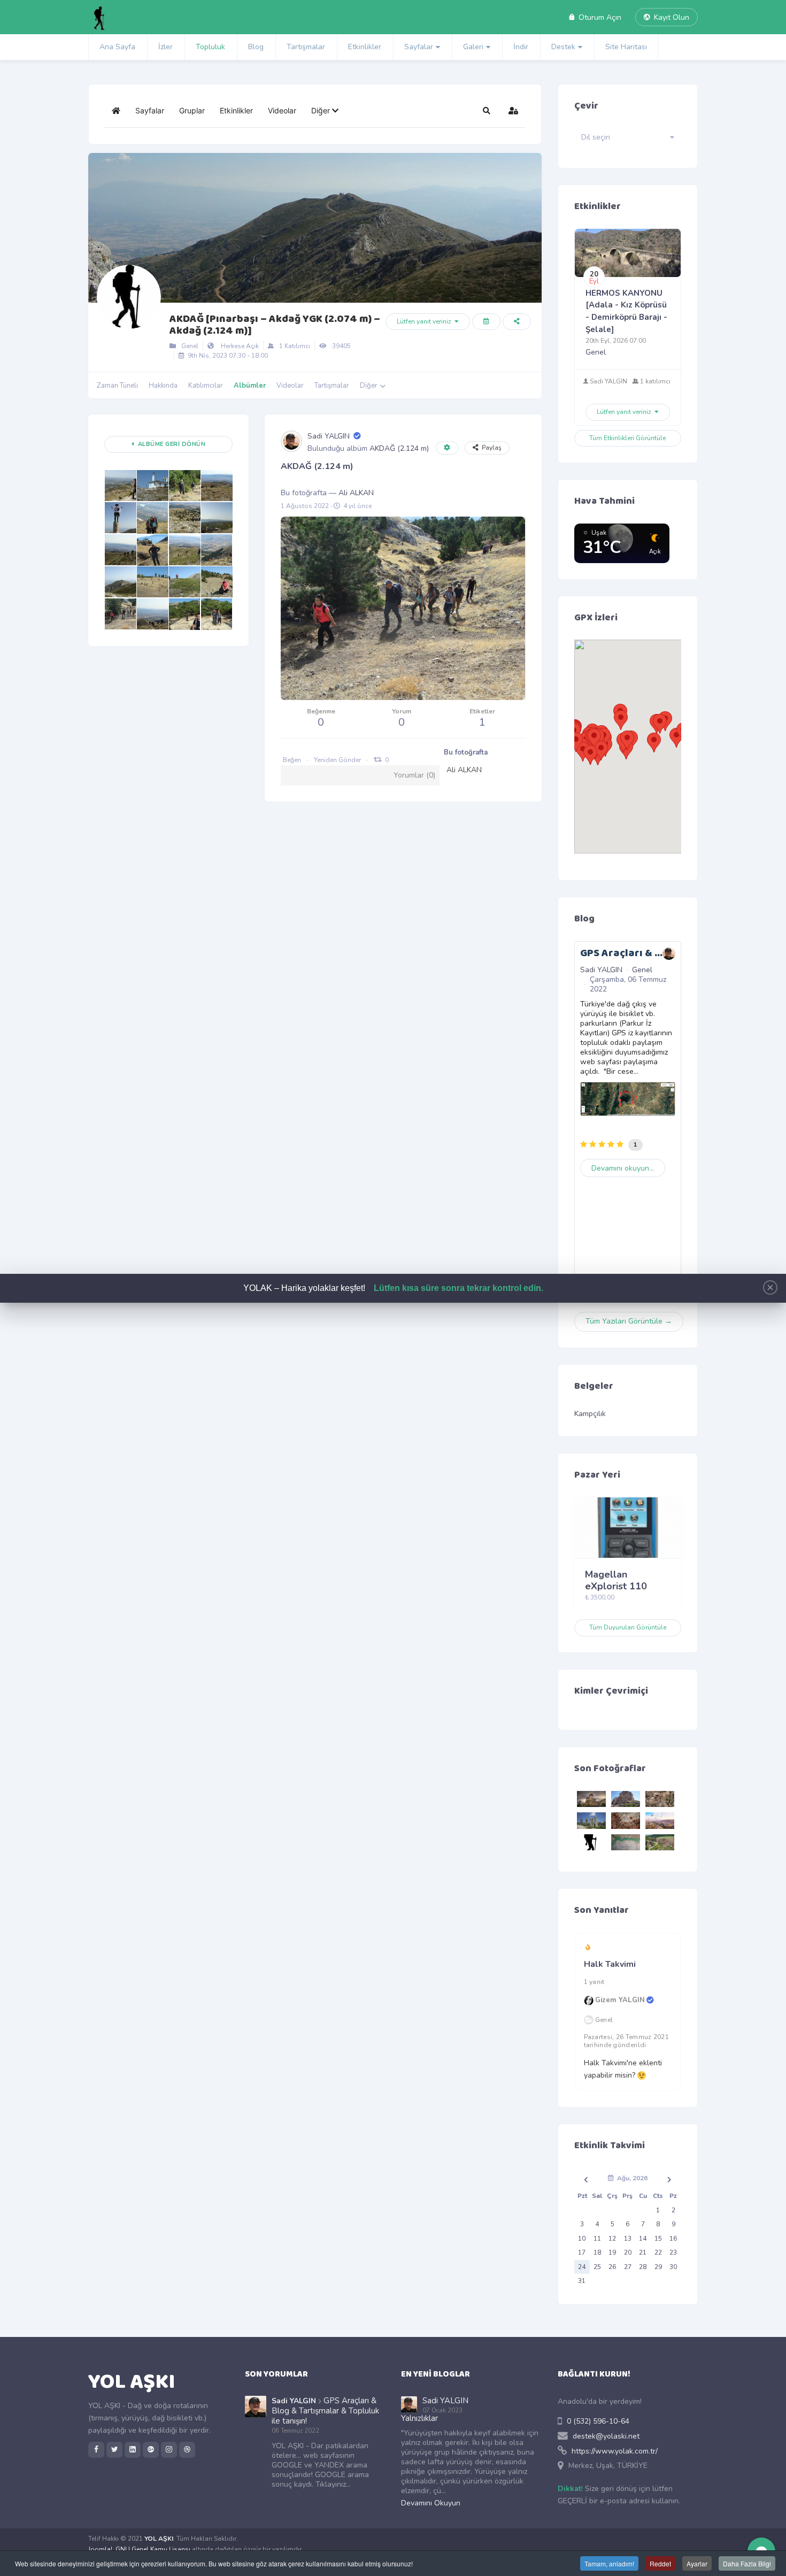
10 (582, 2239)
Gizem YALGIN (620, 2001)
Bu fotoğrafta (466, 752)
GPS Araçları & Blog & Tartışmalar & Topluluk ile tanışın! (325, 2411)
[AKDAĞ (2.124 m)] (120, 486)
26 (612, 2267)
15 (658, 2239)
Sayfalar (419, 47)
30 (673, 2267)
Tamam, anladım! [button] (609, 2563)
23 (673, 2252)
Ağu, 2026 (631, 2178)
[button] (325, 111)
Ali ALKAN (356, 493)
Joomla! (100, 2549)
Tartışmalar (306, 47)
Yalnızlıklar (419, 2418)
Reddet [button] (660, 2563)
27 (628, 2267)
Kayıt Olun (669, 17)
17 (582, 2252)
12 (612, 2239)
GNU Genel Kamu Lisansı (153, 2549)
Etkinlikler (365, 47)
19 (612, 2252)
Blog (256, 47)
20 (628, 2252)
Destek (563, 47)
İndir (521, 47)
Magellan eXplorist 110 (616, 1580)
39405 (340, 346)
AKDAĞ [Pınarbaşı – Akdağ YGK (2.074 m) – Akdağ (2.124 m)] (275, 325)
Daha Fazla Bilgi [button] (747, 2563)
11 (597, 2239)
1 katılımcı (654, 381)
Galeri (473, 47)
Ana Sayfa (117, 47)
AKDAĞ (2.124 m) (399, 448)
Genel (188, 346)
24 (582, 2267)
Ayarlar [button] (697, 2563)
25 (597, 2267)
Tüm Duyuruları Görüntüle (628, 1627)
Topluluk (210, 47)
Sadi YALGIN (329, 436)
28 (643, 2267)
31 (582, 2281)
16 (673, 2239)
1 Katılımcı (293, 346)
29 (658, 2267)
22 (658, 2252)
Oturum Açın (598, 17)
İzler (165, 47)
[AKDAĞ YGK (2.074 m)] (152, 486)
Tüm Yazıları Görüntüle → (629, 1321)
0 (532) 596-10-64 (598, 2421)
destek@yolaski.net (606, 2436)
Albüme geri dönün (170, 444)
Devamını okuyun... (623, 1168)
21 (643, 2252)
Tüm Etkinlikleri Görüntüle (627, 438)
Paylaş (490, 448)
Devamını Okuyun (431, 2503)
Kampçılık (590, 1414)
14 (643, 2239)
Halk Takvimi (610, 1964)
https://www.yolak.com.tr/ (615, 2451)
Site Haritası (626, 47)
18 (597, 2252)
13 (628, 2239)
